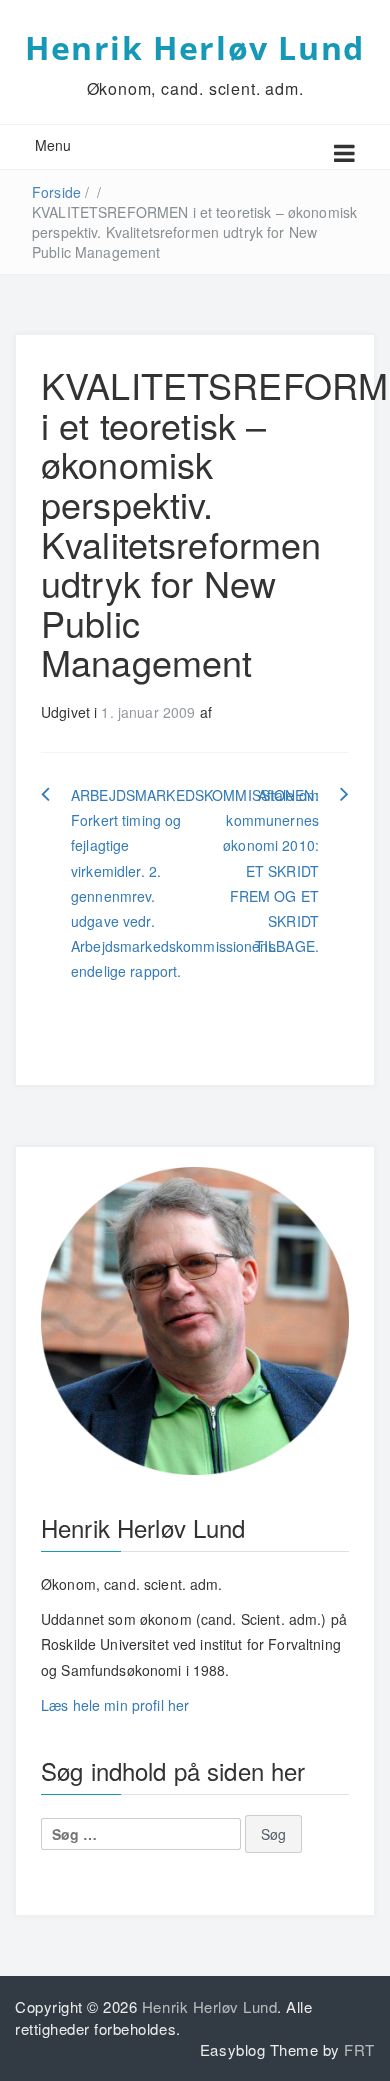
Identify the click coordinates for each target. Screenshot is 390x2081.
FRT (359, 2049)
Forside (56, 192)
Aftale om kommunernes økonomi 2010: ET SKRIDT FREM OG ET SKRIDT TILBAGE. (271, 870)
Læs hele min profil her (115, 1705)
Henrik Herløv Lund (195, 47)
